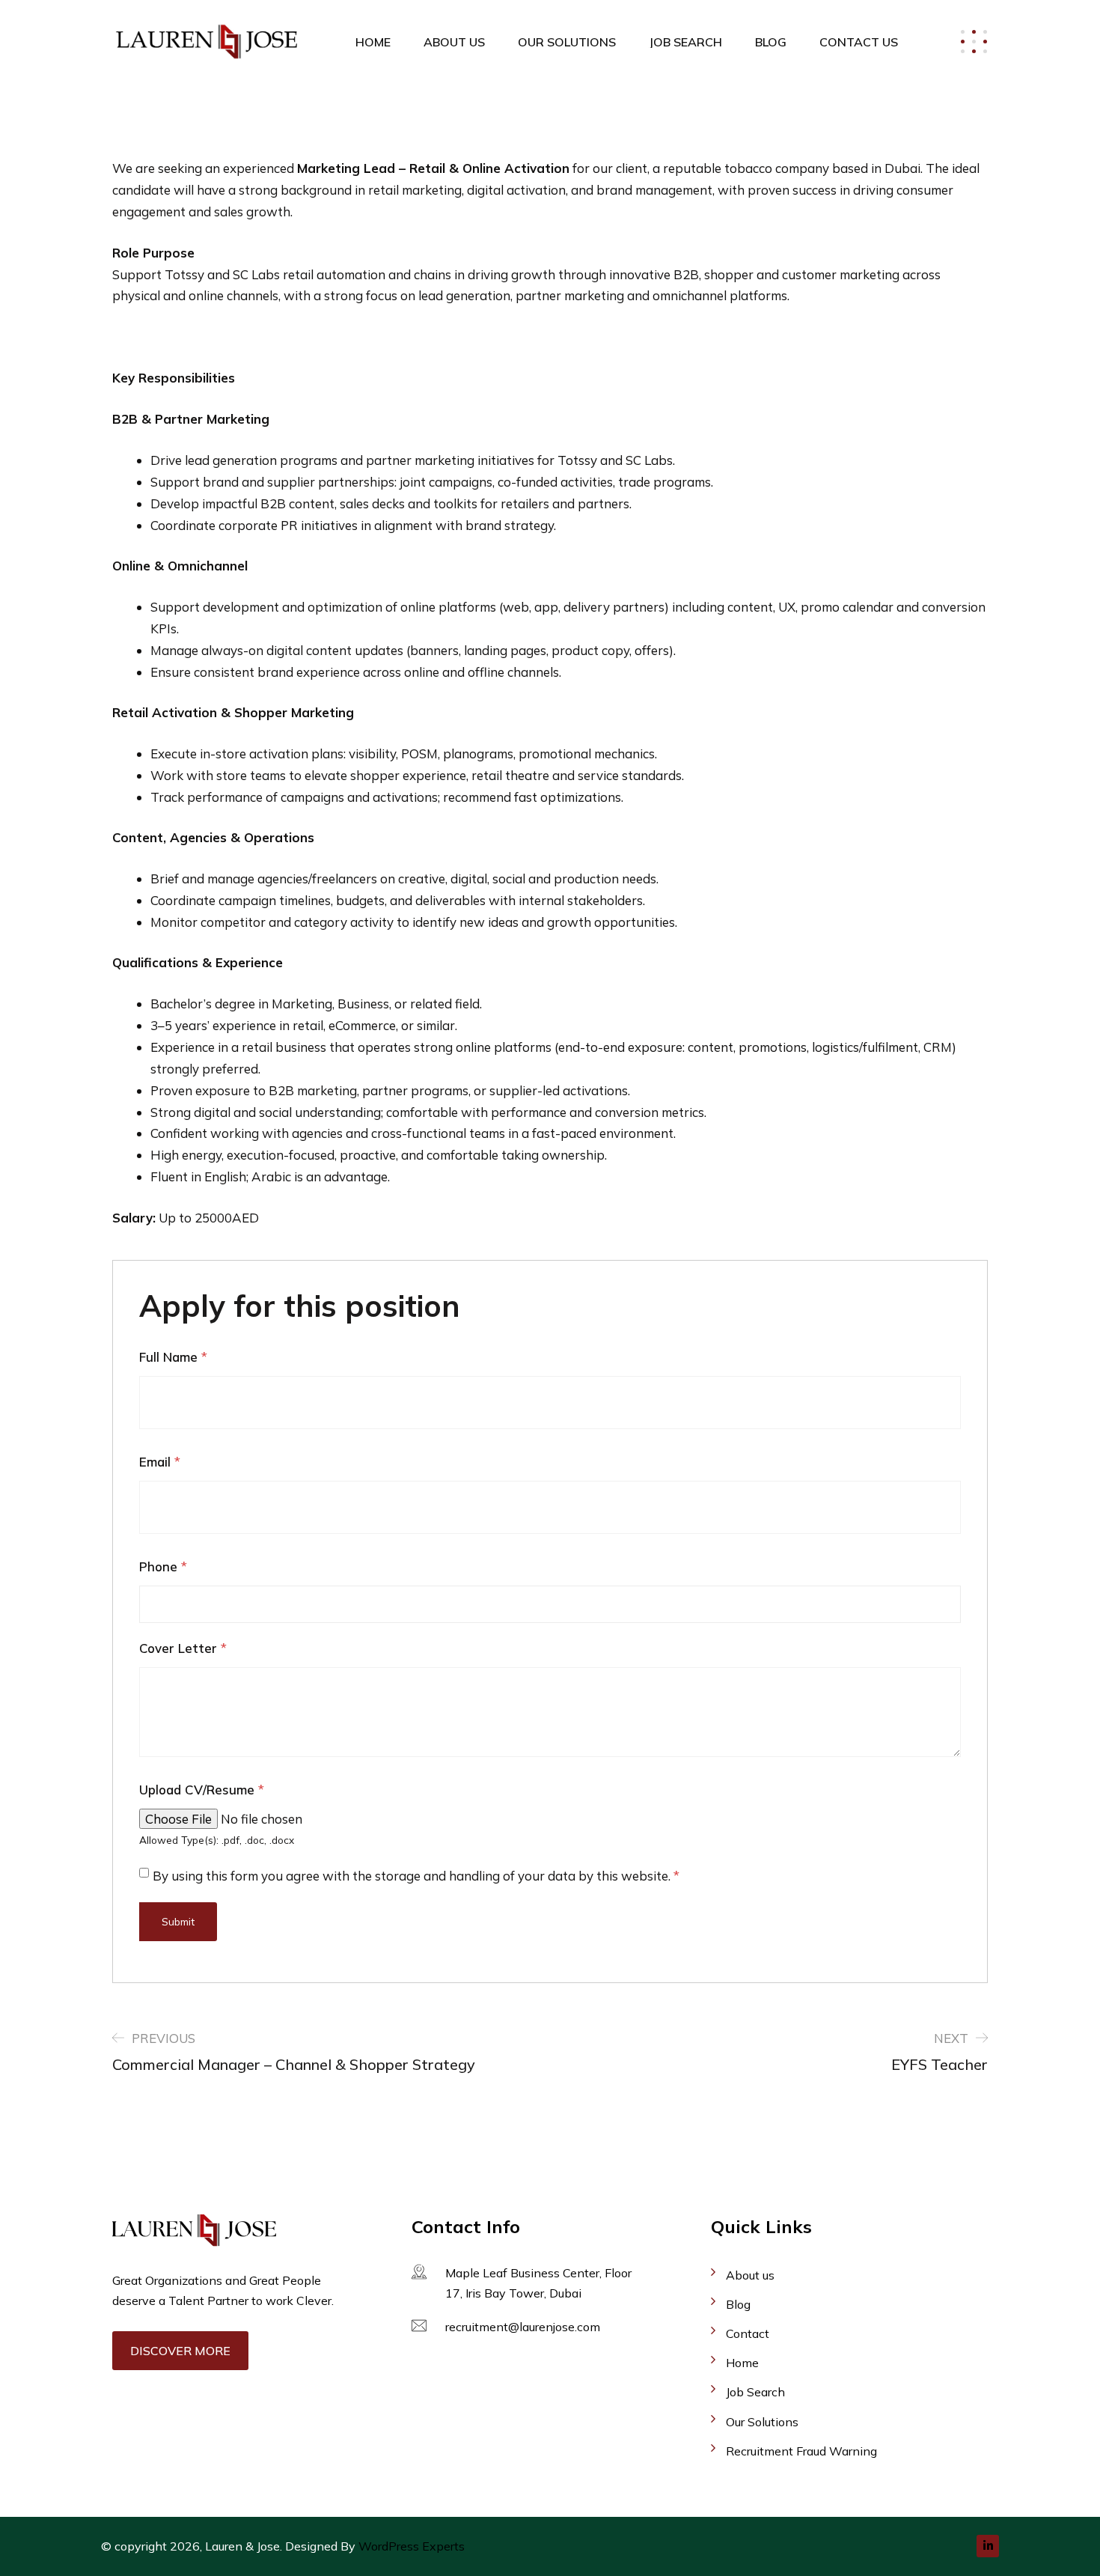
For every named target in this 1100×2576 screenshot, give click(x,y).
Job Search (685, 42)
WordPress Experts (412, 2546)
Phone (163, 1566)
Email (160, 1462)
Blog (771, 42)
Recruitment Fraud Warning (801, 2451)
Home (373, 42)
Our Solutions (567, 42)
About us (750, 2275)
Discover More (180, 2351)
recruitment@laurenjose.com (523, 2327)
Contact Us (859, 42)
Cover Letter (183, 1648)
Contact (748, 2333)
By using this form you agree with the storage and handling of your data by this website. (416, 1876)
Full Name (173, 1357)
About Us (454, 42)
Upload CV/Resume (202, 1790)
